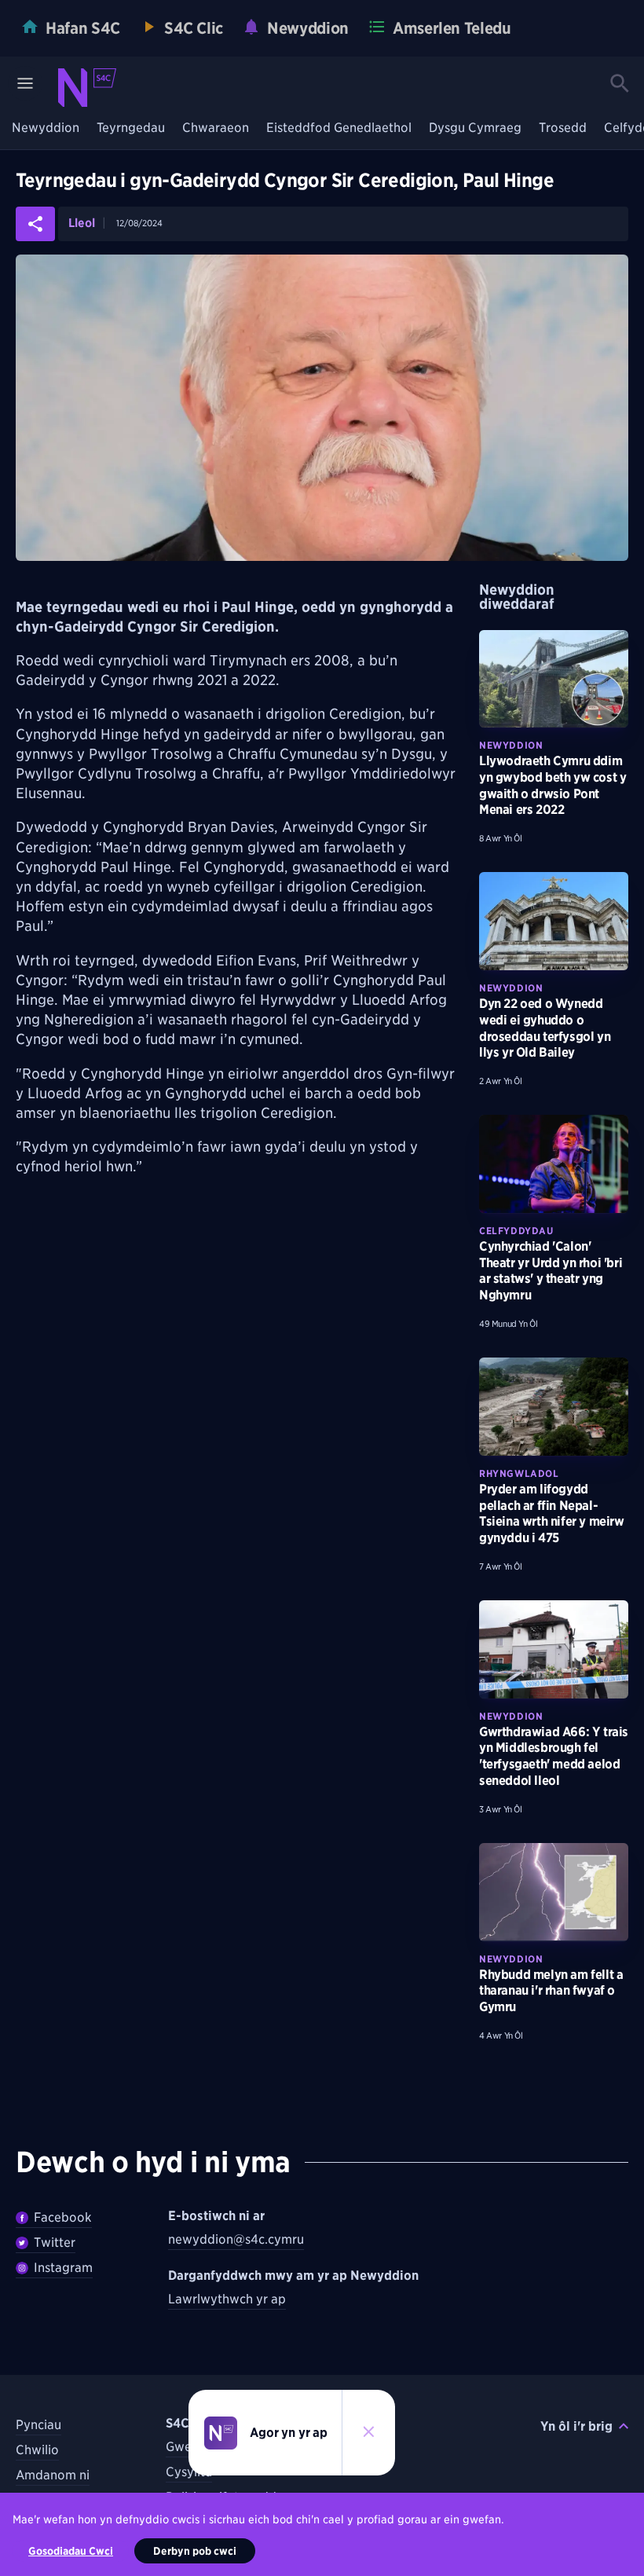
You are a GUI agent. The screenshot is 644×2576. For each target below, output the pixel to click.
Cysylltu (189, 2472)
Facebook (63, 2217)
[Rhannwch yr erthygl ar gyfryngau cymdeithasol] (35, 224)
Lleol (82, 224)
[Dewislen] (25, 83)
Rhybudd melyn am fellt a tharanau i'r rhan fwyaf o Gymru (551, 1991)
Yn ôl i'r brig (576, 2426)
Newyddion (46, 128)
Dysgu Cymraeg (475, 128)
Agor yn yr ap (289, 2433)
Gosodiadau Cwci (71, 2551)
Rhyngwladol (519, 1473)
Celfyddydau (516, 1231)
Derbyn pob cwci (195, 2551)
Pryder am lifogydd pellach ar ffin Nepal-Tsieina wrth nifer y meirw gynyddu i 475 (552, 1513)
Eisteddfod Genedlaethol (339, 128)
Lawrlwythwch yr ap (227, 2299)
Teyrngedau (131, 128)
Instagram (63, 2268)
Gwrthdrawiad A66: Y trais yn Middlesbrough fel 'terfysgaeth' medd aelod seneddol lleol (554, 1756)
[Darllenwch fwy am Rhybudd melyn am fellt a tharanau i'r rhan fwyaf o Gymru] (554, 1892)
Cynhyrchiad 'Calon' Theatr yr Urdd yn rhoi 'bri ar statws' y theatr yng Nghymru (551, 1271)
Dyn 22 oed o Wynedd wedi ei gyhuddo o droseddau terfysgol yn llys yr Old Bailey (545, 1028)
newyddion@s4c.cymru (236, 2239)
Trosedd (563, 128)
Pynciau (38, 2425)
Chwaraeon (216, 128)
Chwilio (37, 2450)
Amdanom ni (53, 2475)
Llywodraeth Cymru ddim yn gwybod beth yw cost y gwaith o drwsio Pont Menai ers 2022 (553, 785)
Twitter (55, 2243)
